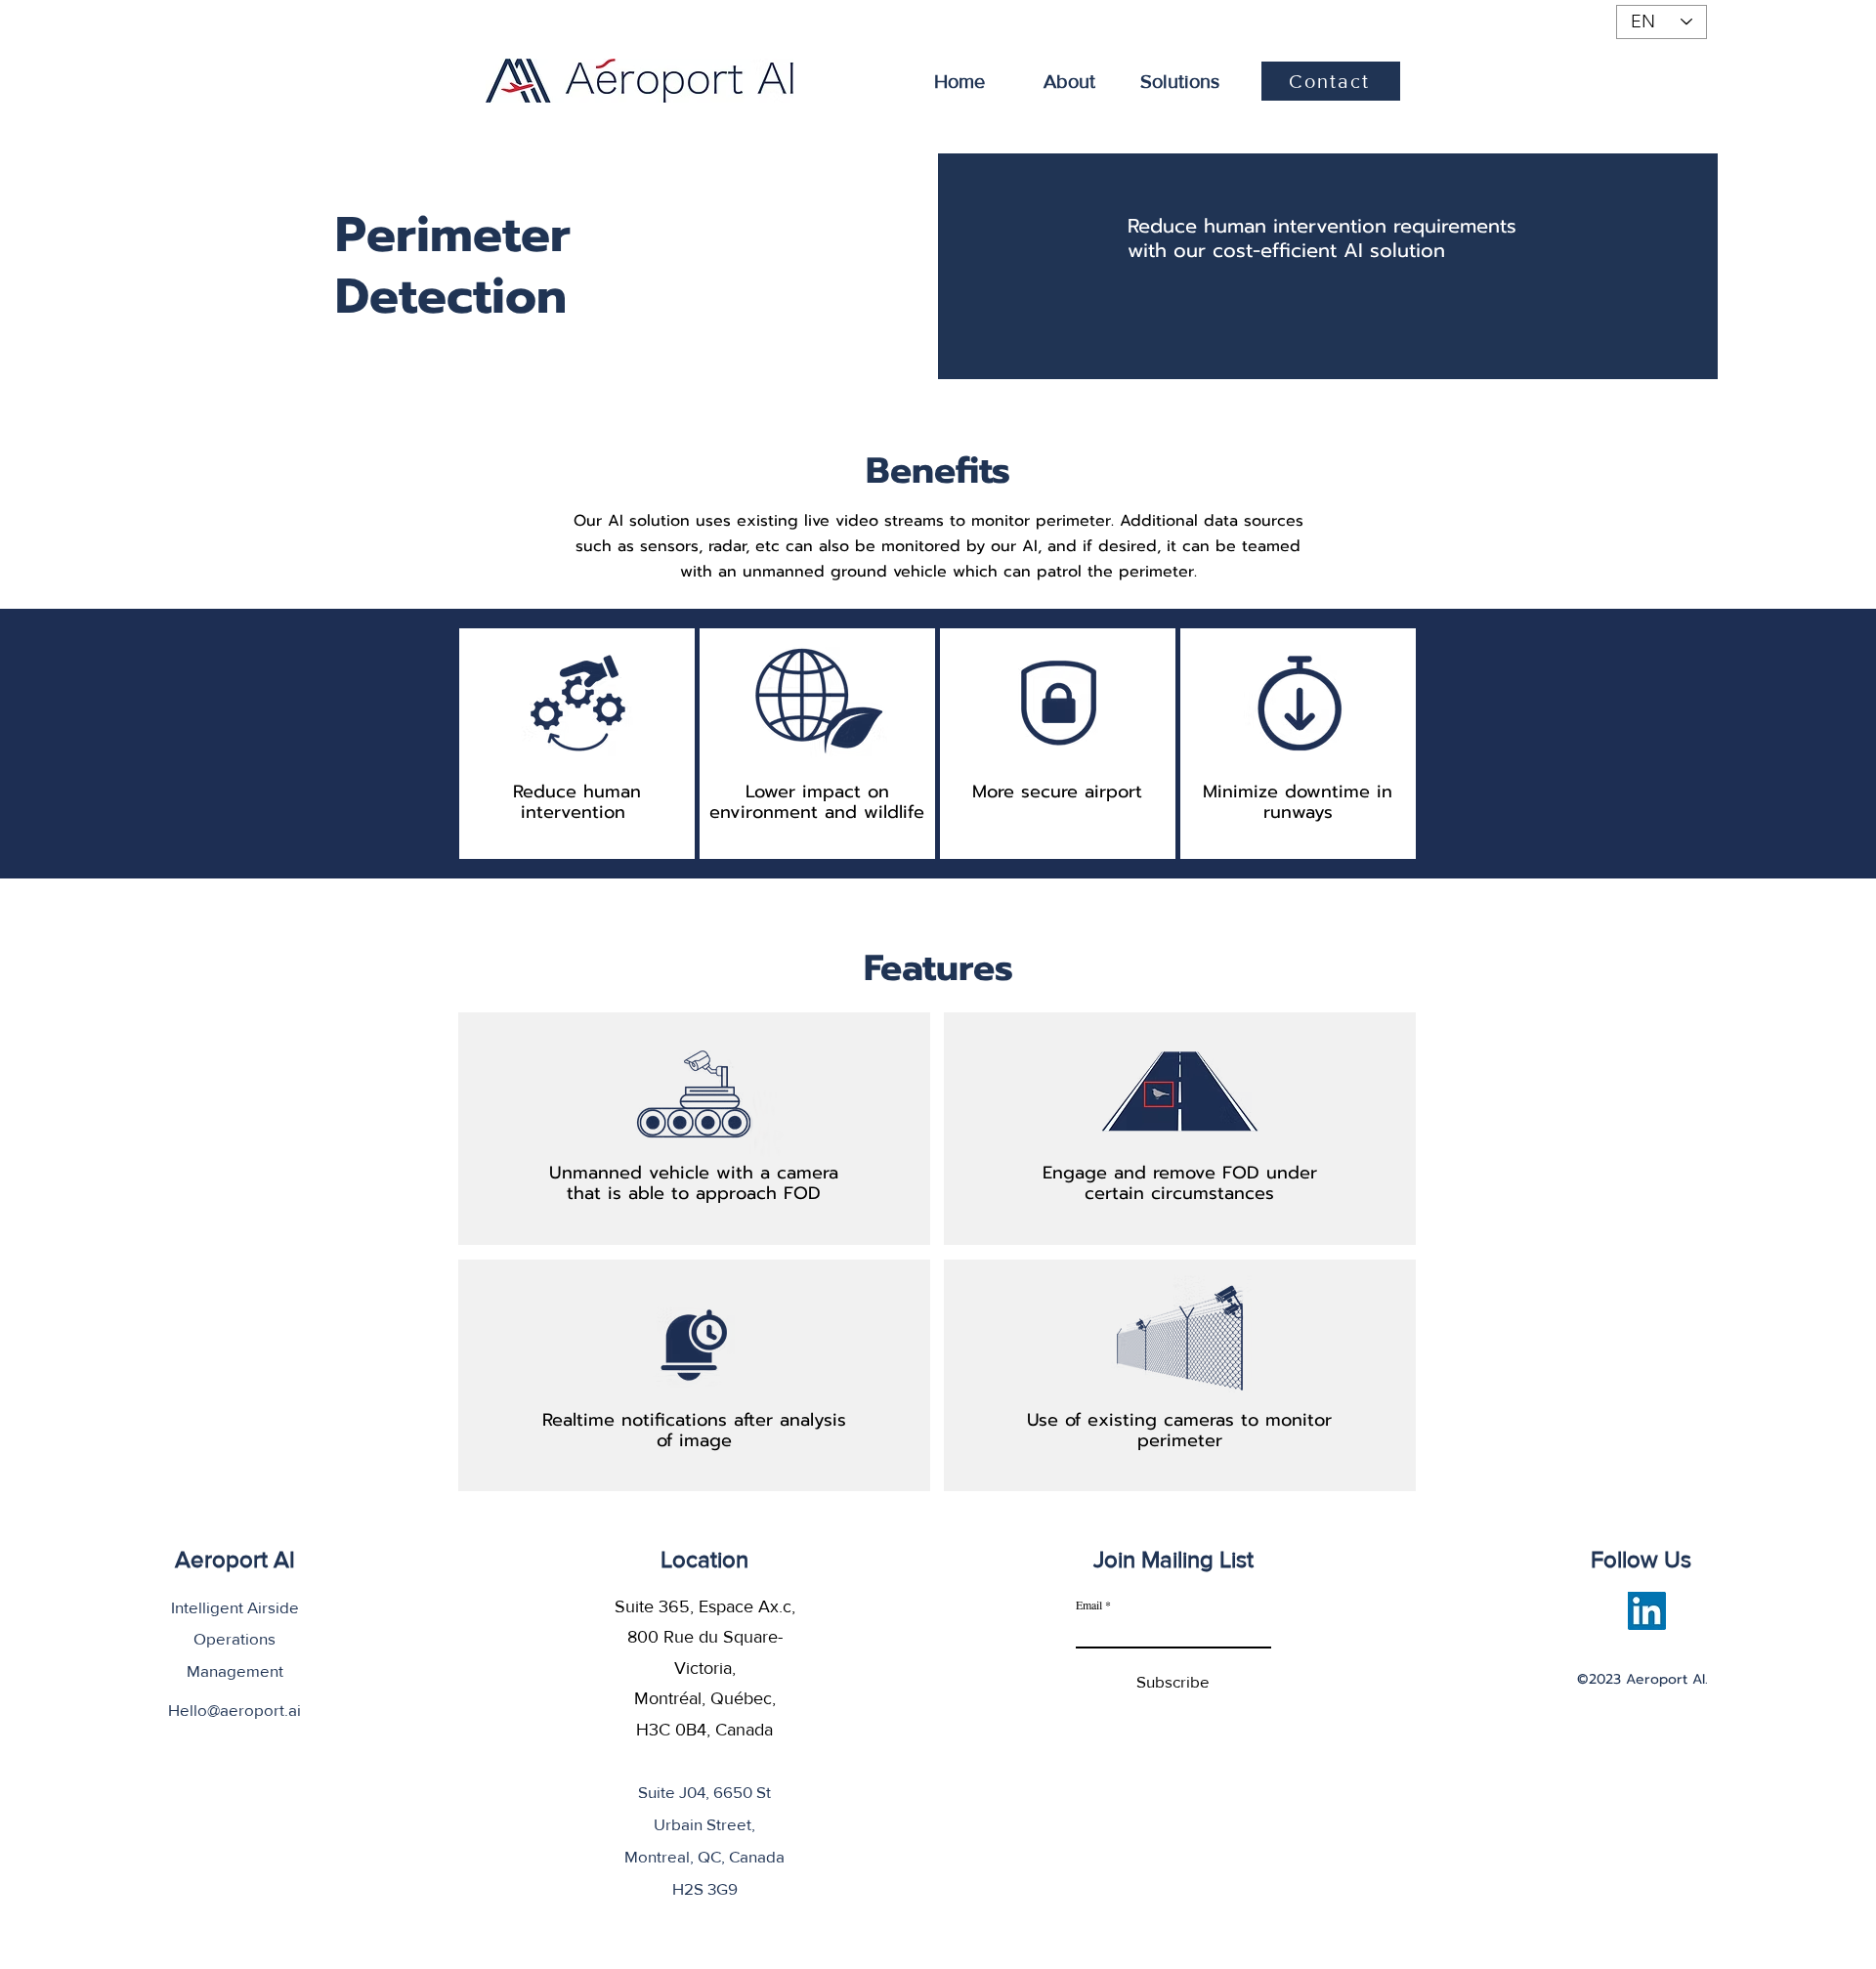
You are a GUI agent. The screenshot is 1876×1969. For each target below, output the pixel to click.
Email (1089, 1605)
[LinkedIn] (1647, 1611)
